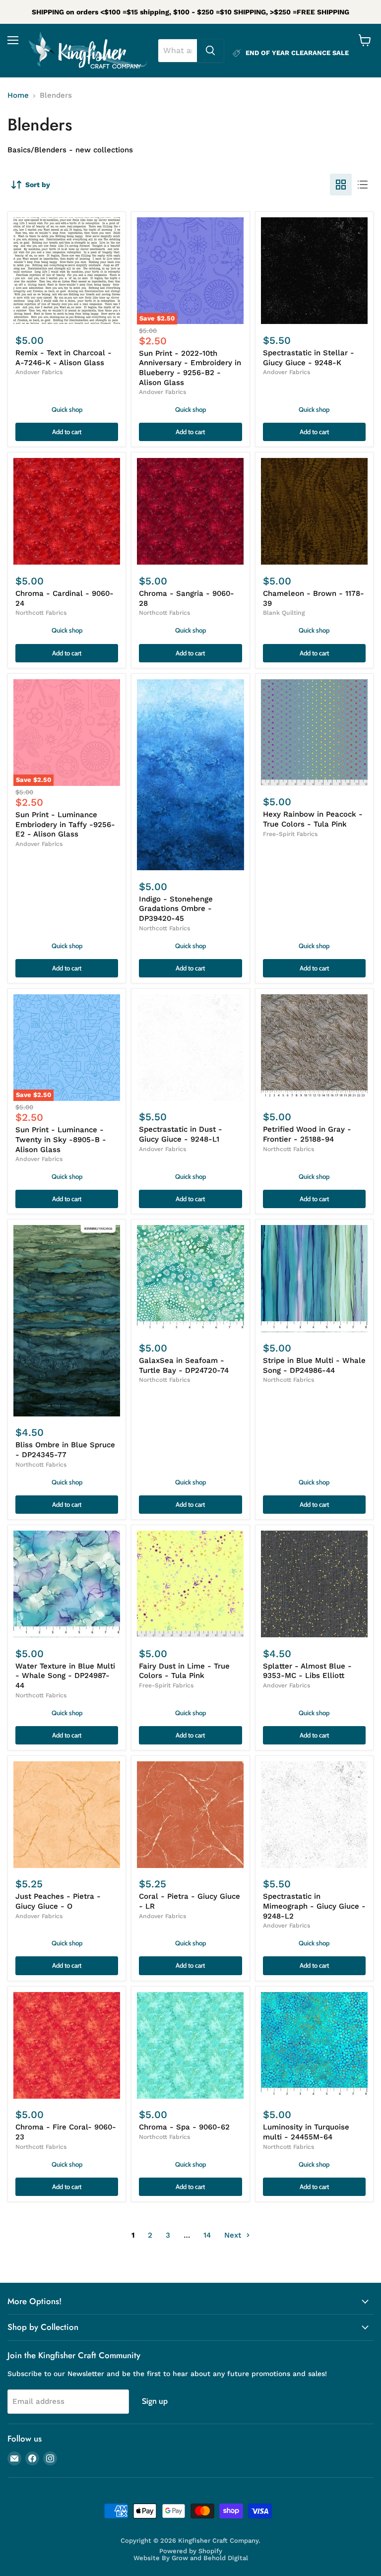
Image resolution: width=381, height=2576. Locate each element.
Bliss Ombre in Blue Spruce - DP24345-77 (65, 1450)
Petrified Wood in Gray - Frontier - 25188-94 (307, 1134)
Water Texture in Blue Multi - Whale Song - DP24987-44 (65, 1676)
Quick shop (67, 409)
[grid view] (341, 185)
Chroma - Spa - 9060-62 (184, 2127)
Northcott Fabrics (41, 613)
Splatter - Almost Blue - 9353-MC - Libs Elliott (307, 1671)
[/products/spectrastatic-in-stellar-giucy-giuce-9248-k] (314, 271)
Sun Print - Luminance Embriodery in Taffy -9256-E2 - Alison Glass (65, 824)
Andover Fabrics (39, 372)
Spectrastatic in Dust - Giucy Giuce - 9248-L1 (181, 1134)
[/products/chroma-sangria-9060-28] (190, 511)
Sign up (155, 2401)
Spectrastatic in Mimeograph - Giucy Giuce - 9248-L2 (314, 1906)
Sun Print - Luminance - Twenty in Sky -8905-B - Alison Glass (61, 1139)
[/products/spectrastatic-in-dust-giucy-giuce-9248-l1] (190, 1048)
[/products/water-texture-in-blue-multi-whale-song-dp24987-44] (67, 1584)
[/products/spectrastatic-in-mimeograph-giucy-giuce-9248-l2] (314, 1815)
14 (207, 2235)
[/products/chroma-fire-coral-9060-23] (67, 2045)
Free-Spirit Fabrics (290, 834)
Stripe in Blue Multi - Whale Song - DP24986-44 (314, 1365)
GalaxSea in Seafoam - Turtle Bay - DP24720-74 (184, 1365)
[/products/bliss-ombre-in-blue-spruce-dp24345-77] (67, 1321)
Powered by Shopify (191, 2551)
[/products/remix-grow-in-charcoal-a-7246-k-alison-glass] (67, 271)
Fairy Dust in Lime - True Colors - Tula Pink (184, 1671)
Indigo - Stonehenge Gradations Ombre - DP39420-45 (176, 909)
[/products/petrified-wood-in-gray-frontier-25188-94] (314, 1048)
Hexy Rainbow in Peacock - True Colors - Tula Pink (313, 819)
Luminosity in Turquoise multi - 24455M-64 (306, 2132)
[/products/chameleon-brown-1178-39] (314, 511)
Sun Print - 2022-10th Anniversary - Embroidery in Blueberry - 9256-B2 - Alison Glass (190, 368)
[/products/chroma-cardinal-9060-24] (67, 511)
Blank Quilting (284, 613)
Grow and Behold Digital (210, 2558)
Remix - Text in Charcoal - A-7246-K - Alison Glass (63, 358)
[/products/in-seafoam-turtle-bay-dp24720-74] (190, 1278)
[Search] (210, 51)
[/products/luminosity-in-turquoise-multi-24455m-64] (314, 2045)
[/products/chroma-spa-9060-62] (190, 2045)
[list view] (363, 185)
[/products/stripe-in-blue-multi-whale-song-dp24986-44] (314, 1278)
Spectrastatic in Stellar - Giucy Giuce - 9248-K (309, 358)
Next (234, 2235)
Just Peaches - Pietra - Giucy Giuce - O (58, 1901)
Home (18, 96)
